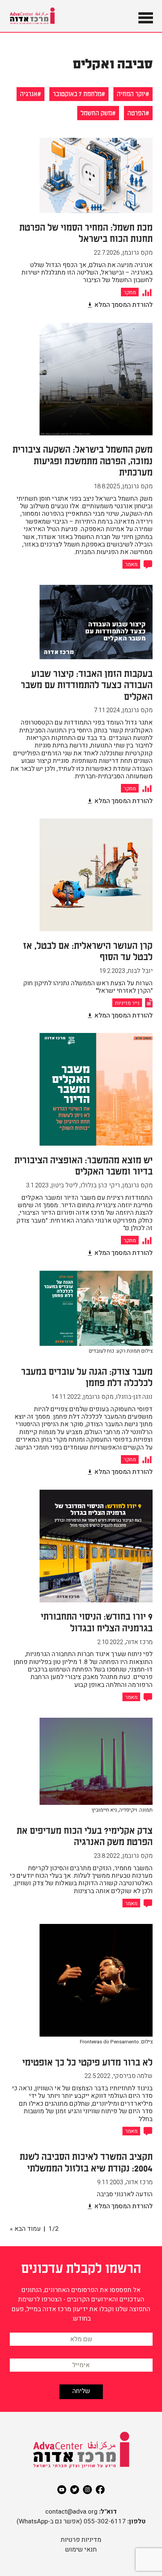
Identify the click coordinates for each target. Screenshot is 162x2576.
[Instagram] (87, 2490)
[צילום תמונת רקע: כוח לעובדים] (96, 1361)
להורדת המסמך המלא (123, 305)
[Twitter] (75, 2490)
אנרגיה (29, 93)
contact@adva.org (71, 2512)
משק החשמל (96, 112)
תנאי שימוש (81, 2550)
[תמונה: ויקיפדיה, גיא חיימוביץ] (96, 1820)
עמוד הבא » (25, 2229)
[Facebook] (100, 2490)
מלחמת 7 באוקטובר (77, 93)
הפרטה (136, 112)
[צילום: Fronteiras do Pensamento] (96, 2052)
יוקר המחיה (131, 93)
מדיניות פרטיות (81, 2540)
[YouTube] (62, 2490)
